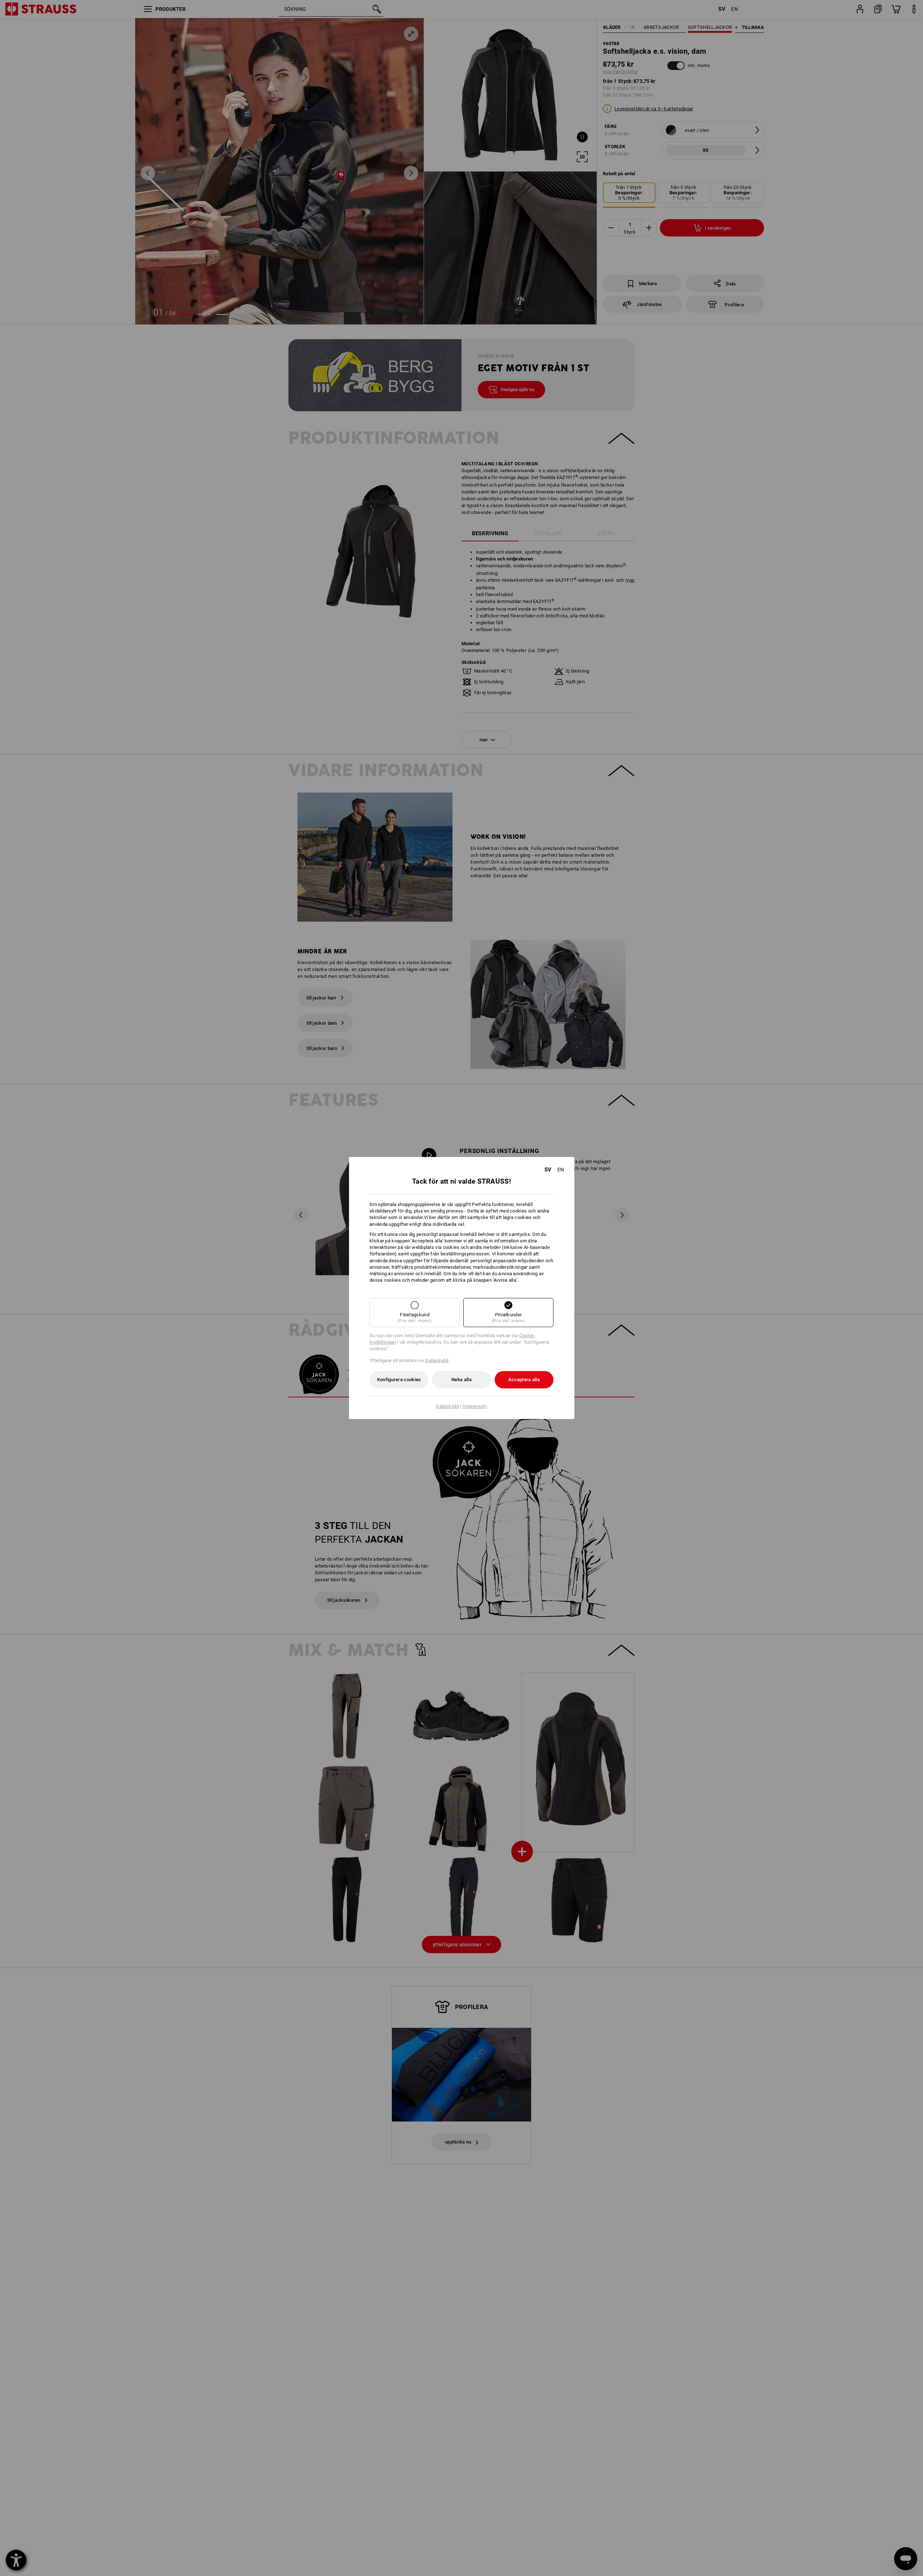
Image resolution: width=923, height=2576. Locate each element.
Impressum (475, 1406)
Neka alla (461, 1380)
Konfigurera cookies (399, 1380)
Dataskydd (437, 1360)
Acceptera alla (524, 1380)
